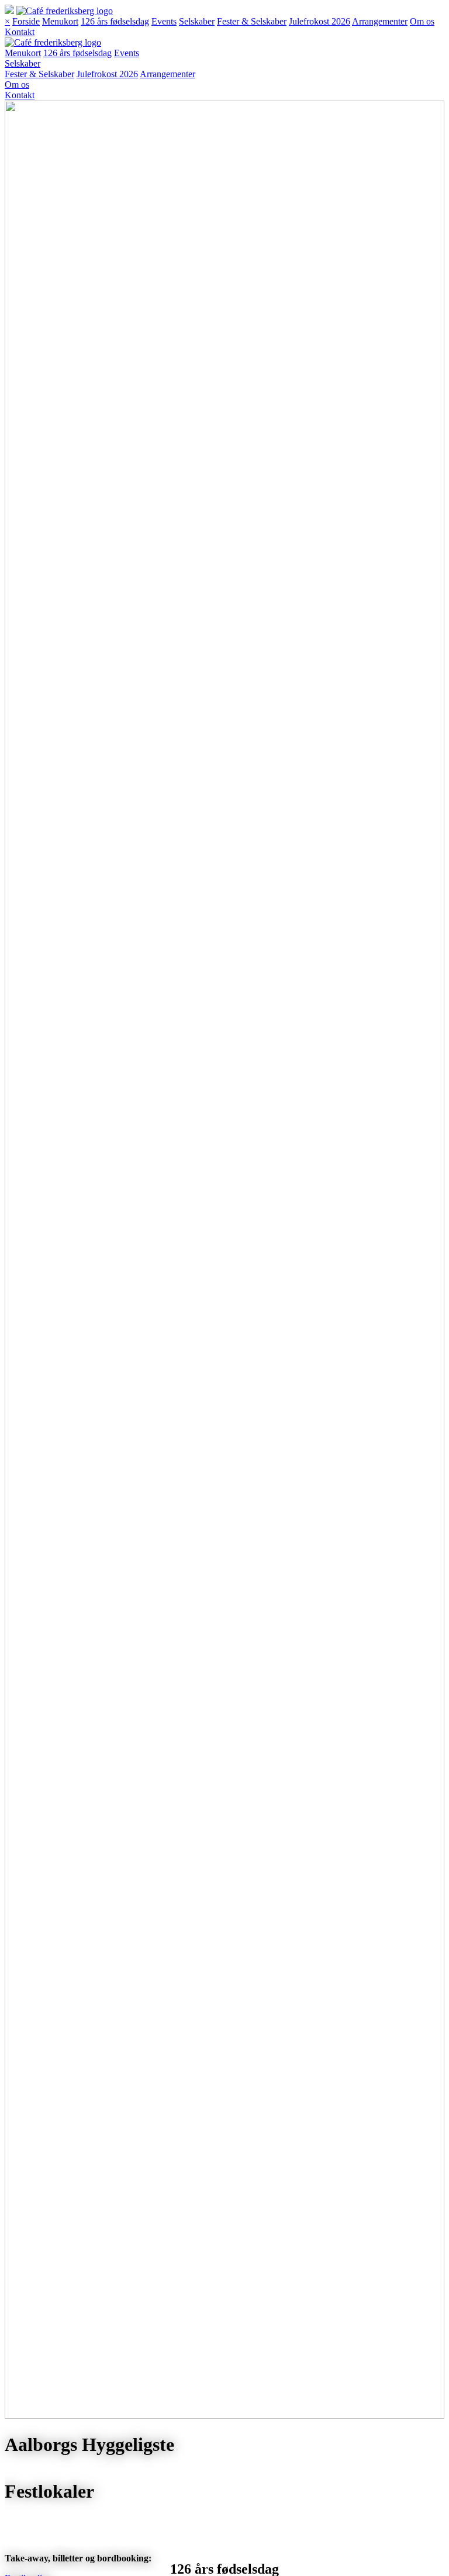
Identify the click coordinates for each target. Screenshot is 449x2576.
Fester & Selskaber (252, 21)
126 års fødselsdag (115, 21)
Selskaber (197, 21)
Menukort (60, 21)
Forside (26, 21)
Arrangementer (380, 21)
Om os (422, 21)
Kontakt (20, 32)
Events (164, 21)
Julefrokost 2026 (320, 21)
